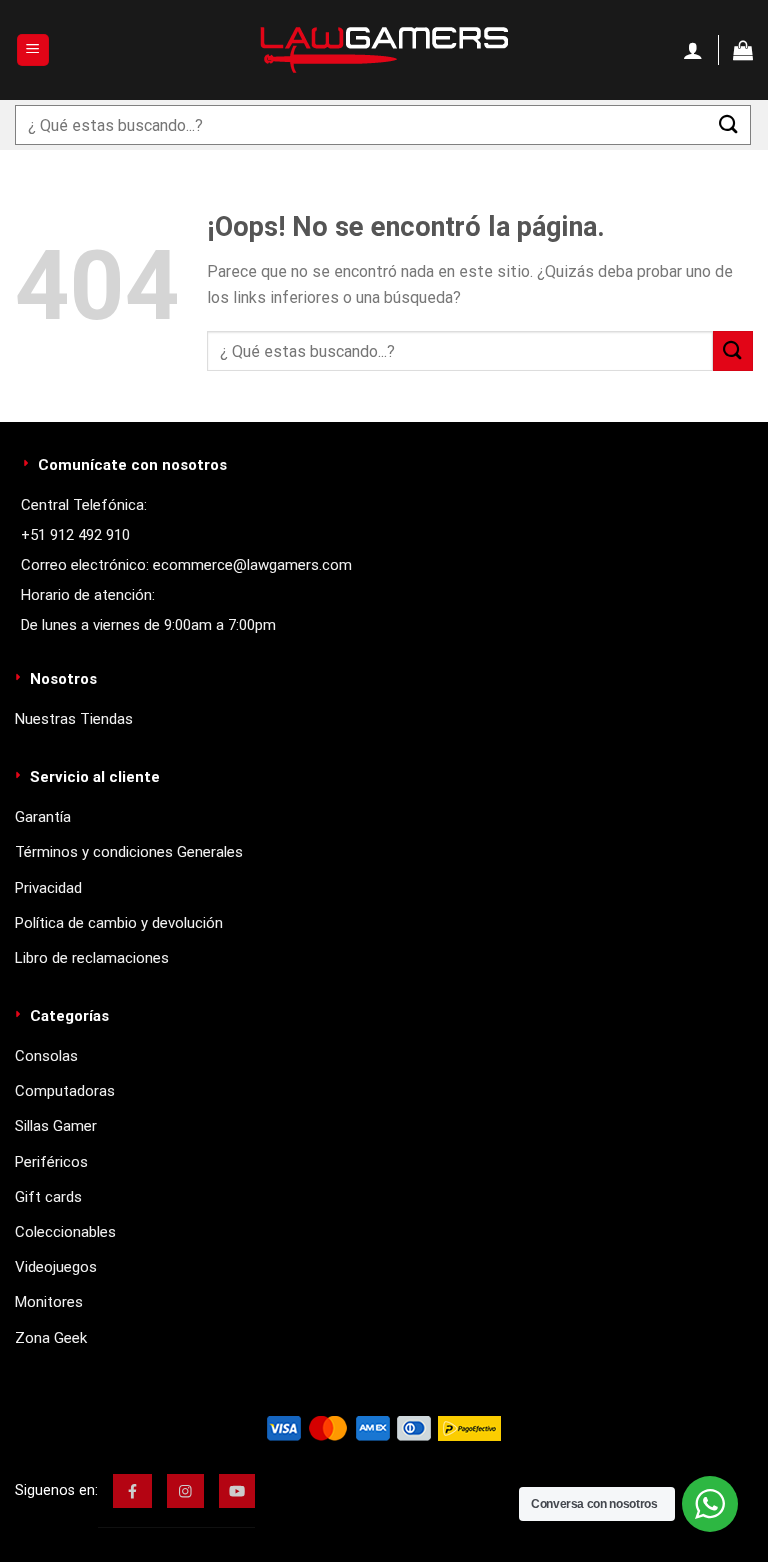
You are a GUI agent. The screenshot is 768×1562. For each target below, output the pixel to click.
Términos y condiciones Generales (129, 852)
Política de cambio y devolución (119, 923)
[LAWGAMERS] (384, 50)
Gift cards (48, 1197)
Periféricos (51, 1162)
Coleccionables (65, 1232)
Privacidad (48, 888)
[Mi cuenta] (693, 50)
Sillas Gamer (56, 1126)
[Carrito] (743, 50)
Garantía (43, 817)
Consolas (46, 1056)
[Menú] (33, 50)
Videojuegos (56, 1267)
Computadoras (65, 1091)
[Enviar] (729, 124)
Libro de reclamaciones (92, 958)
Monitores (49, 1302)
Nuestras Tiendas (74, 719)
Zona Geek (51, 1338)
